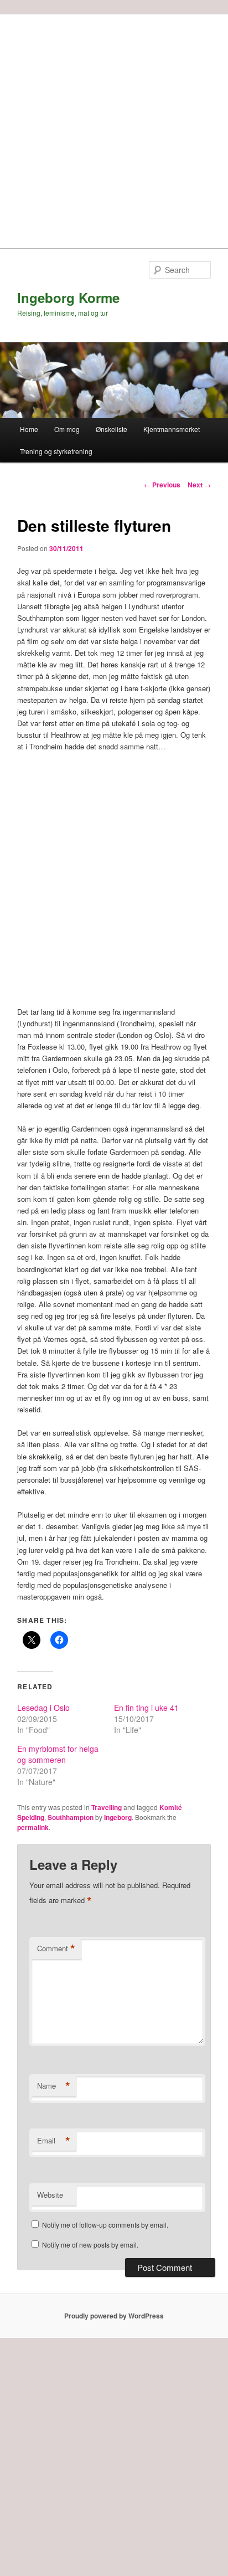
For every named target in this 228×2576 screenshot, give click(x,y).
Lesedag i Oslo (43, 1708)
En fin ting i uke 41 (146, 1708)
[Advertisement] (114, 128)
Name (54, 2086)
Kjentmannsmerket (172, 429)
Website (50, 2195)
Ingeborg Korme (68, 297)
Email (54, 2141)
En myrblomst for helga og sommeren (58, 1754)
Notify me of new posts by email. (90, 2245)
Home (29, 429)
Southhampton (71, 1817)
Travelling (107, 1807)
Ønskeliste (112, 429)
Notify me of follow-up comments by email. (105, 2225)
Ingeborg (118, 1817)
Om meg (67, 429)
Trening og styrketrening (56, 451)
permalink (33, 1827)
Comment (56, 1948)
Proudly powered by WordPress (114, 2316)
